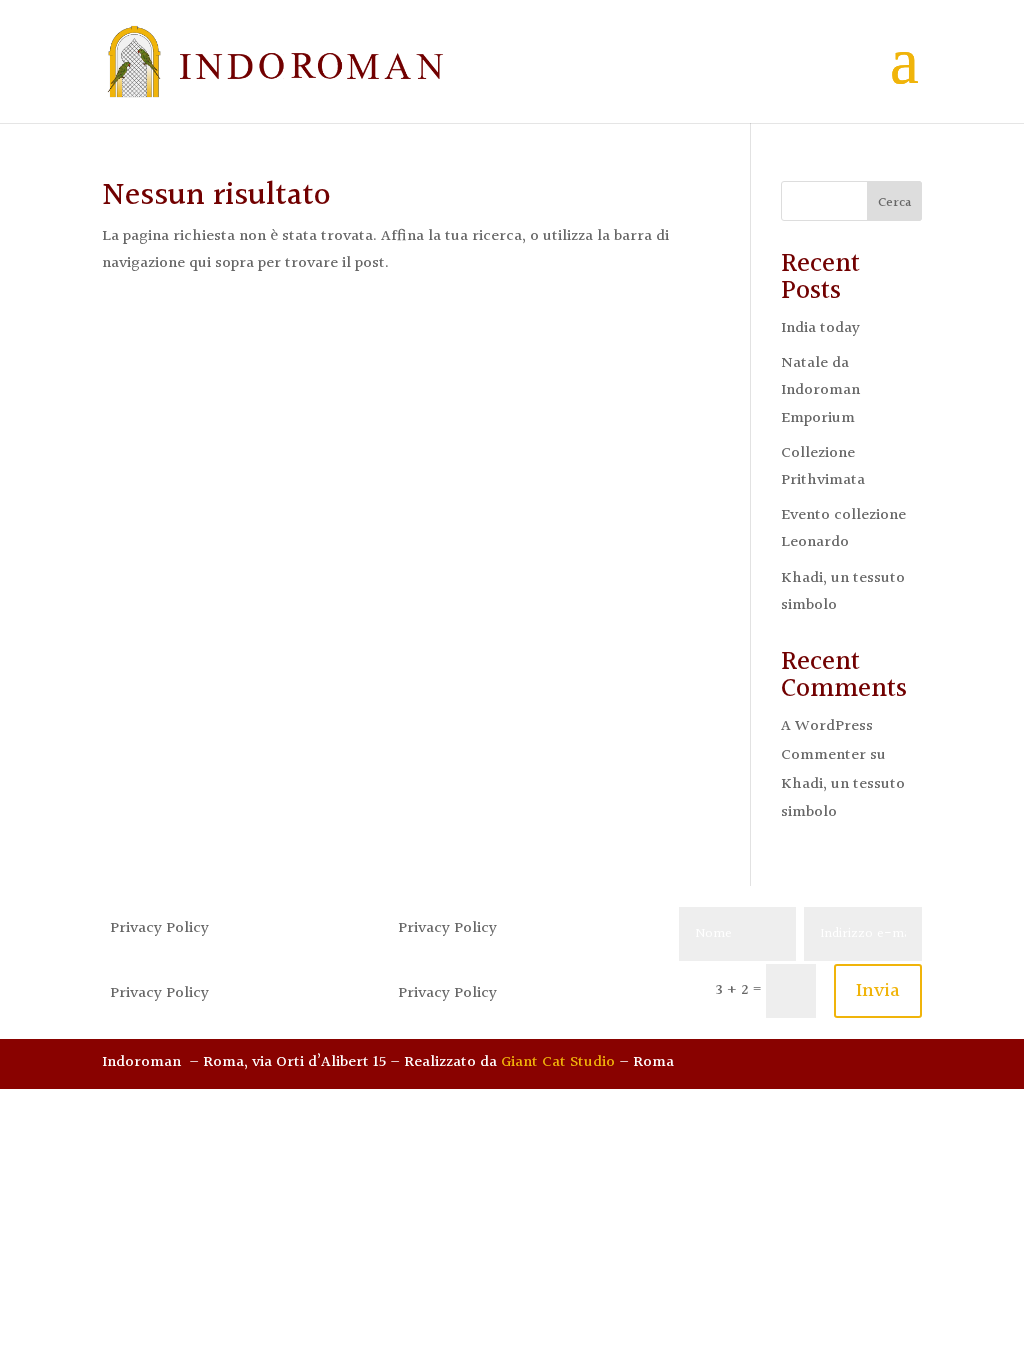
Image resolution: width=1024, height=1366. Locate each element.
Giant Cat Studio (558, 1062)
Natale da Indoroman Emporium (820, 390)
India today (820, 328)
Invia (878, 991)
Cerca (894, 203)
